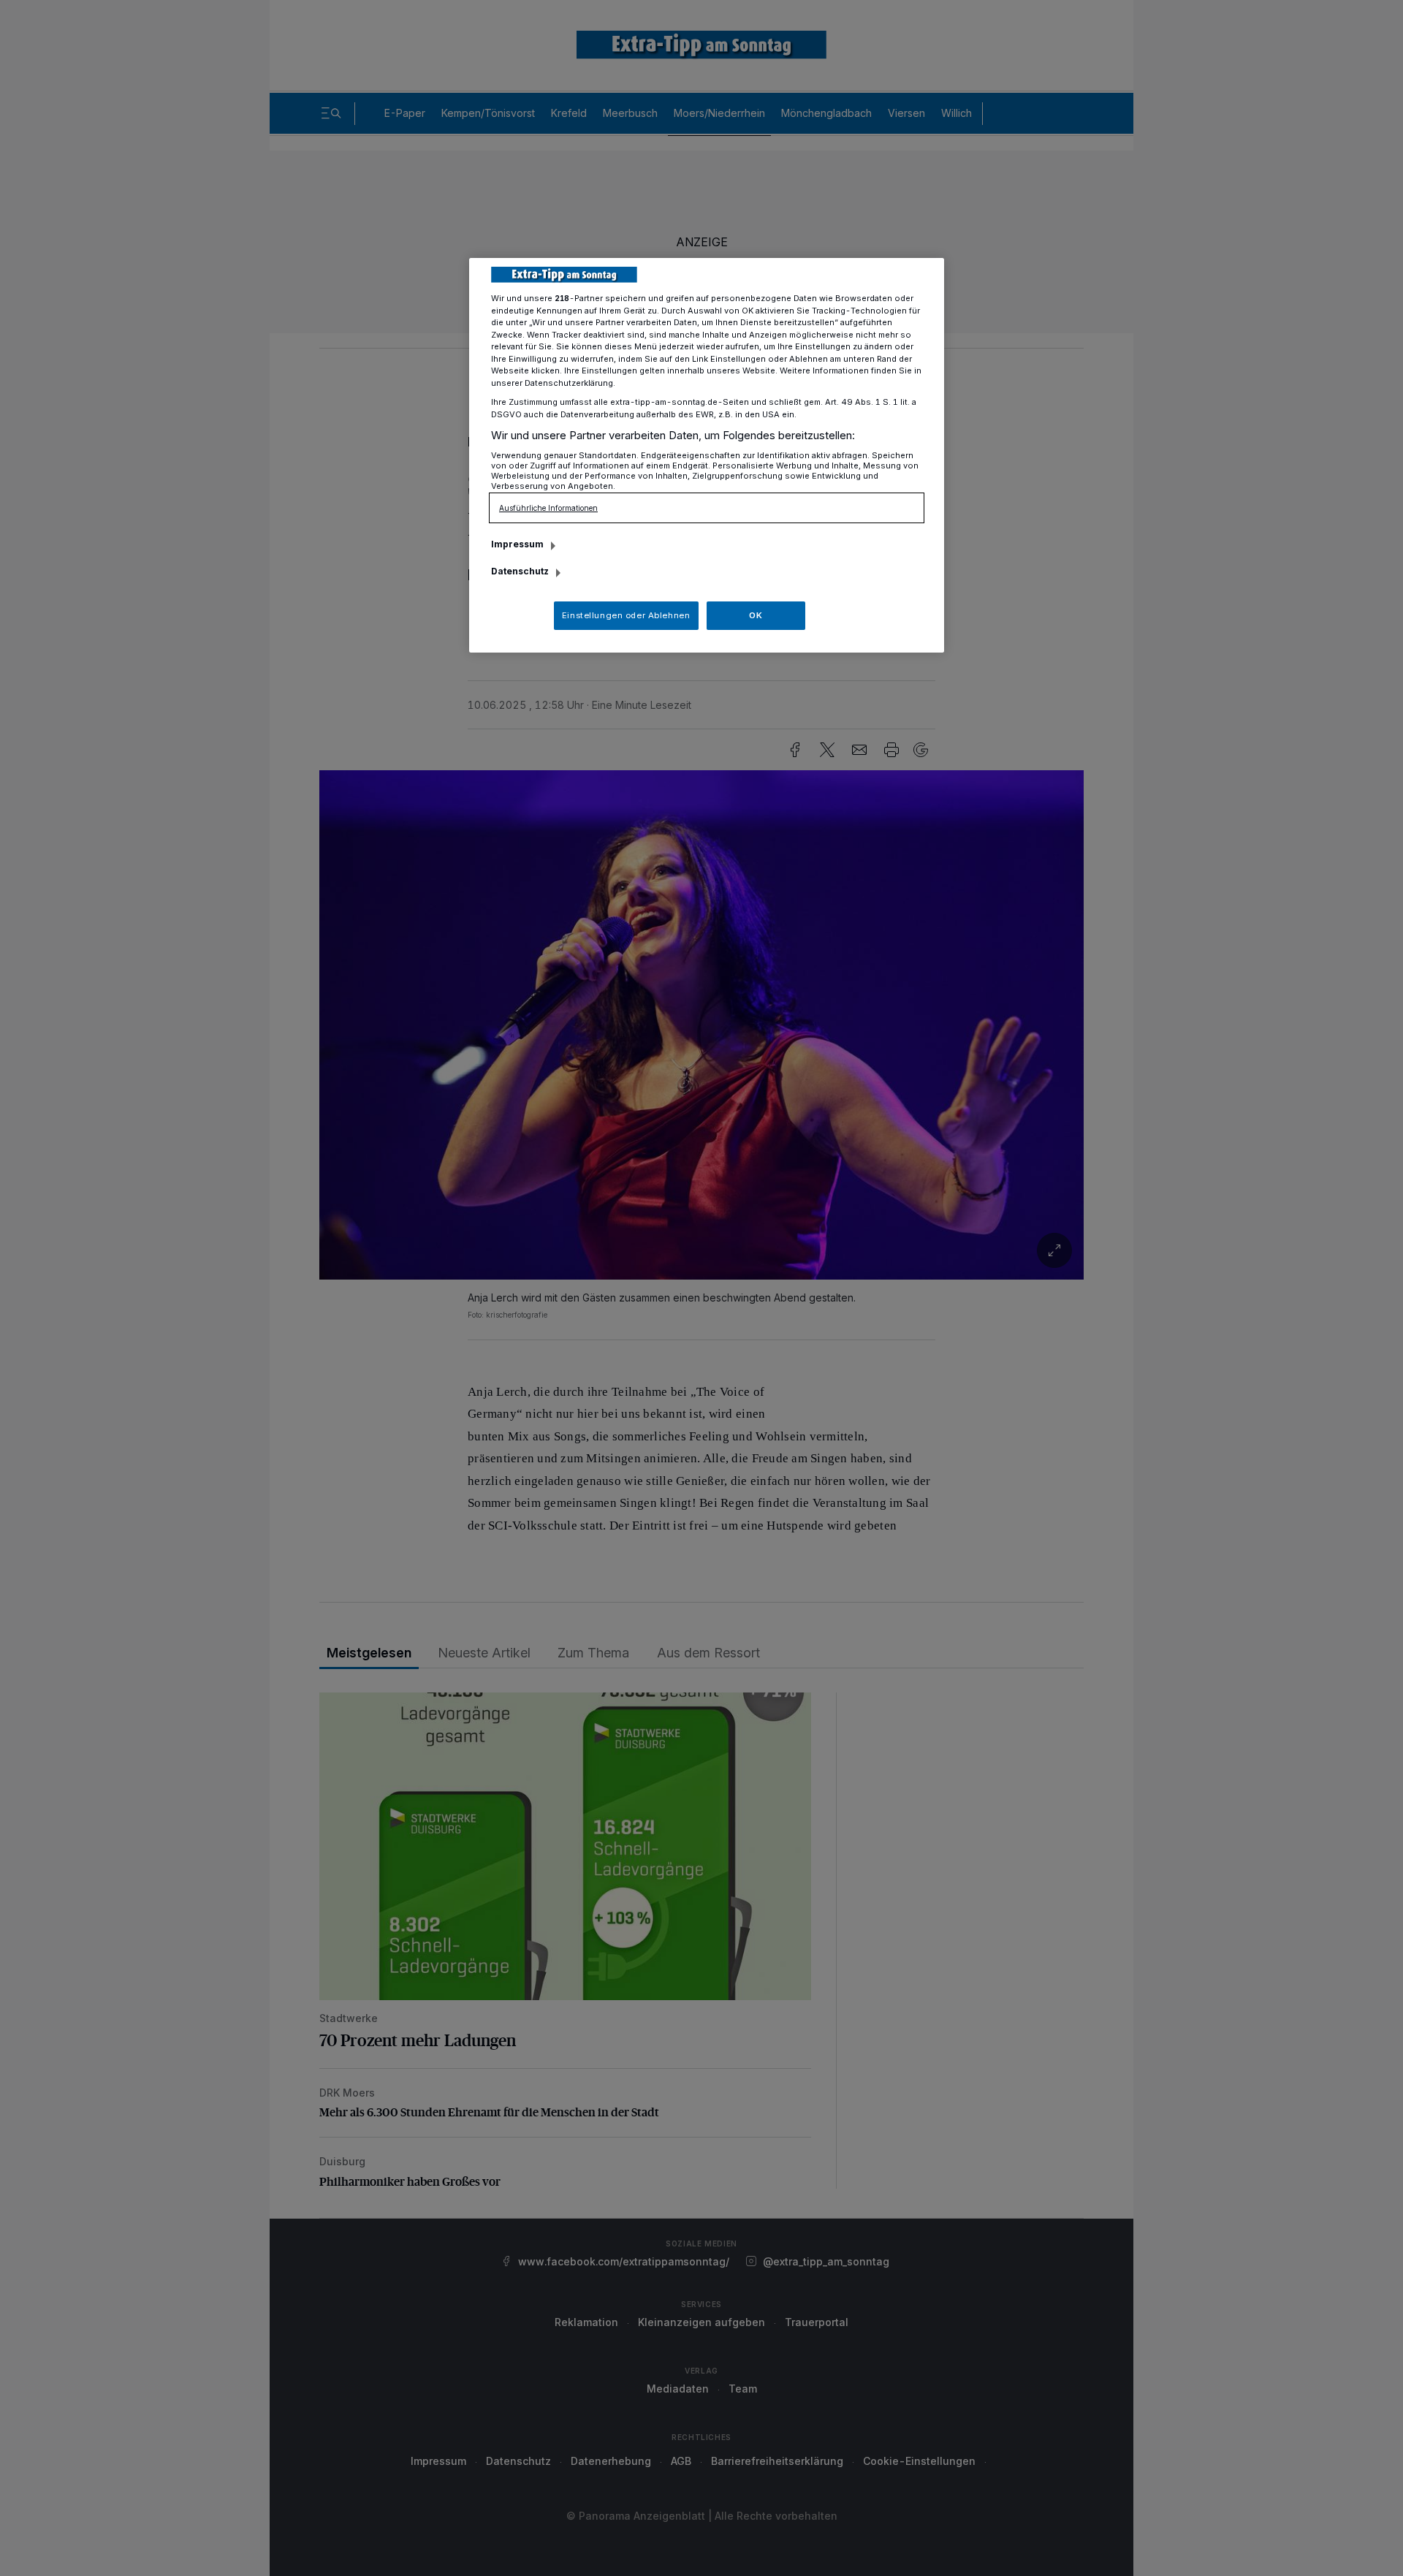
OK (756, 615)
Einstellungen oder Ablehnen (626, 615)
